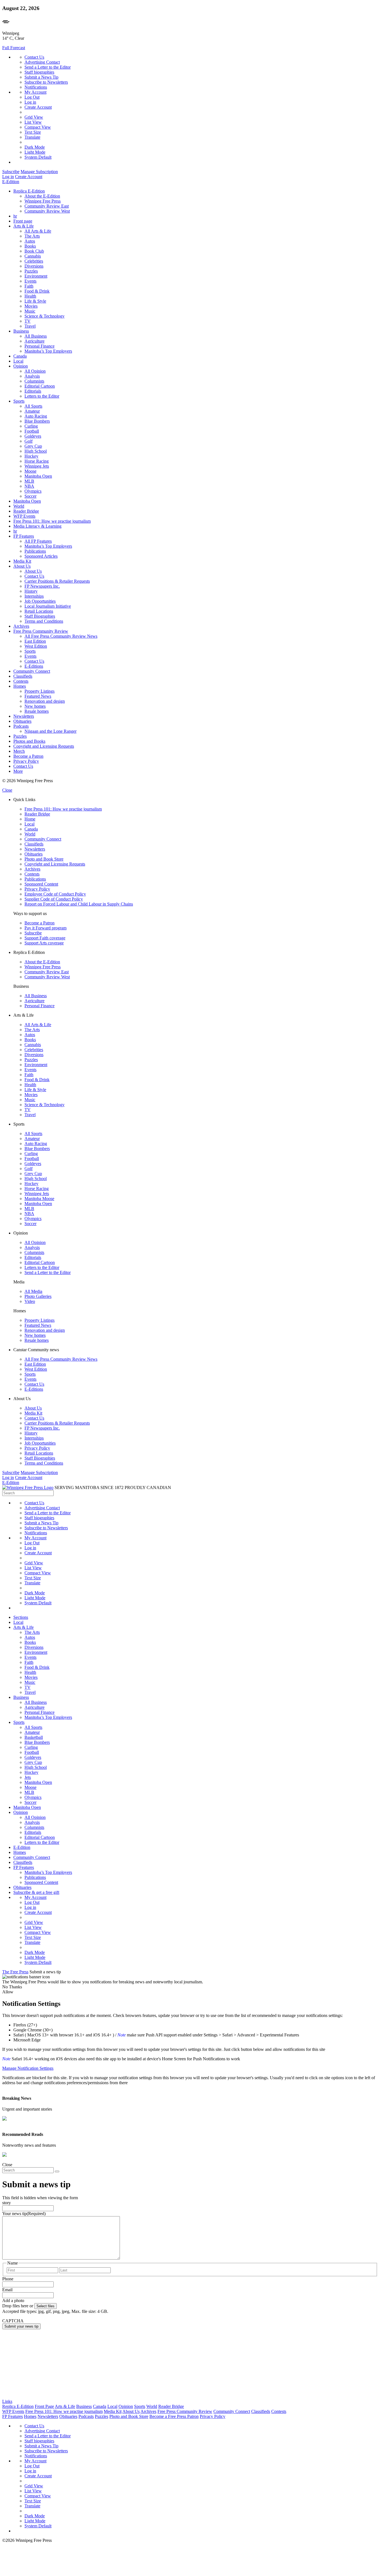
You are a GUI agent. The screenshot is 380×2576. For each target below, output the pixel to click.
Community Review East (47, 206)
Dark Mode (35, 147)
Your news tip (24, 2214)
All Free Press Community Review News (61, 636)
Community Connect (32, 671)
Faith (29, 286)
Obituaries (22, 721)
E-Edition (11, 182)
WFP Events (24, 516)
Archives (21, 626)
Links (7, 2401)
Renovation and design (45, 701)
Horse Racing (37, 461)
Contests (21, 681)
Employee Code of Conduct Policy (55, 894)
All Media (33, 1291)
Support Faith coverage (45, 938)
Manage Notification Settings (28, 2068)
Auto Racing (36, 416)
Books (30, 246)
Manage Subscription (39, 172)
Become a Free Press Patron (174, 2416)
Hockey (31, 456)
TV (28, 321)
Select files (45, 2306)
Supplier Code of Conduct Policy (54, 899)
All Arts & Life (38, 231)
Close (7, 790)
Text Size (33, 132)
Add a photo (13, 2301)
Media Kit (22, 561)
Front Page (44, 2406)
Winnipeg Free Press (43, 201)
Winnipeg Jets (37, 466)
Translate (32, 137)
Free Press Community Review (41, 631)
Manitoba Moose (39, 1199)
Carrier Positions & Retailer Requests (57, 581)
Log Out (32, 97)
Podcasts (21, 726)
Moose (30, 471)
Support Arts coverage (44, 943)
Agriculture (34, 341)
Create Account (38, 107)
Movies (31, 306)
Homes (20, 686)
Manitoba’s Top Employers (48, 351)
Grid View (34, 117)
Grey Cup (33, 446)
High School (36, 451)
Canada (20, 356)
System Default (38, 157)
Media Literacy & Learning (37, 526)
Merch (19, 751)
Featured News (38, 696)
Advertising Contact (42, 62)
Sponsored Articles (41, 556)
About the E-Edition (42, 196)
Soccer (30, 496)
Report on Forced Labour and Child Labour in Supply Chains (79, 904)
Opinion (21, 366)
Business (21, 331)
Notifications (36, 87)
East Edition (35, 641)
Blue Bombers (37, 421)
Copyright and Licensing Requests (44, 746)
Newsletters (24, 716)
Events (30, 281)
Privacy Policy (26, 761)
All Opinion (35, 371)
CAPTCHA (13, 2321)
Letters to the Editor (42, 396)
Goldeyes (33, 436)
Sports (19, 401)
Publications (35, 551)
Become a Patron (28, 756)
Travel (30, 326)
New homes (35, 706)
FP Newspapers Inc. (42, 586)
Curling (31, 426)
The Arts (32, 236)
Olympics (33, 491)
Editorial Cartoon (40, 386)
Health (30, 296)
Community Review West (47, 211)
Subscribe (11, 172)
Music (30, 311)
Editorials (33, 391)
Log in (30, 102)
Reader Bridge (26, 511)
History (31, 591)
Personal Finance (40, 346)
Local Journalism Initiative (48, 606)
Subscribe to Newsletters (46, 82)
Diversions (34, 266)
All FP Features (38, 541)
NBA (29, 486)
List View (33, 122)
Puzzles (31, 271)
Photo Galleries (38, 1296)
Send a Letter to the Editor (48, 67)
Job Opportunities (40, 601)
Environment (36, 276)
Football (32, 431)
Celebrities (34, 261)
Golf (29, 441)
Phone (8, 2279)
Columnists (34, 381)
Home (30, 819)
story (7, 2203)
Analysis (32, 376)
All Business (36, 336)
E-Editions (34, 666)
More (18, 771)
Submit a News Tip (41, 77)
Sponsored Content (41, 884)
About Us (22, 566)
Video (30, 1301)
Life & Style (35, 301)
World (19, 506)
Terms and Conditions (44, 621)
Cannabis (33, 256)
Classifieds (23, 676)
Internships (34, 596)
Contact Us (34, 57)
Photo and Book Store (44, 859)
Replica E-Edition (29, 191)
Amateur (32, 411)
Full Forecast (14, 48)
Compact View (38, 127)
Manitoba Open (38, 476)
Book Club (34, 251)
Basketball (34, 1737)
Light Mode (35, 152)
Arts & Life (24, 226)
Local (18, 361)
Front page (23, 221)
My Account (35, 92)
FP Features (24, 536)
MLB (29, 481)
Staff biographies (39, 72)
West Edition (36, 646)
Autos (30, 241)
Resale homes (37, 711)
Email (7, 2290)
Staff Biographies (40, 616)
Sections (21, 1617)
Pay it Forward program (45, 928)
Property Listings (40, 691)
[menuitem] (196, 201)
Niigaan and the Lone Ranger (50, 731)
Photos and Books (29, 741)
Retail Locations (39, 611)
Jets (28, 1777)
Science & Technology (45, 316)
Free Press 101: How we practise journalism (52, 521)
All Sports (33, 406)
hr (15, 216)
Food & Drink (37, 291)
